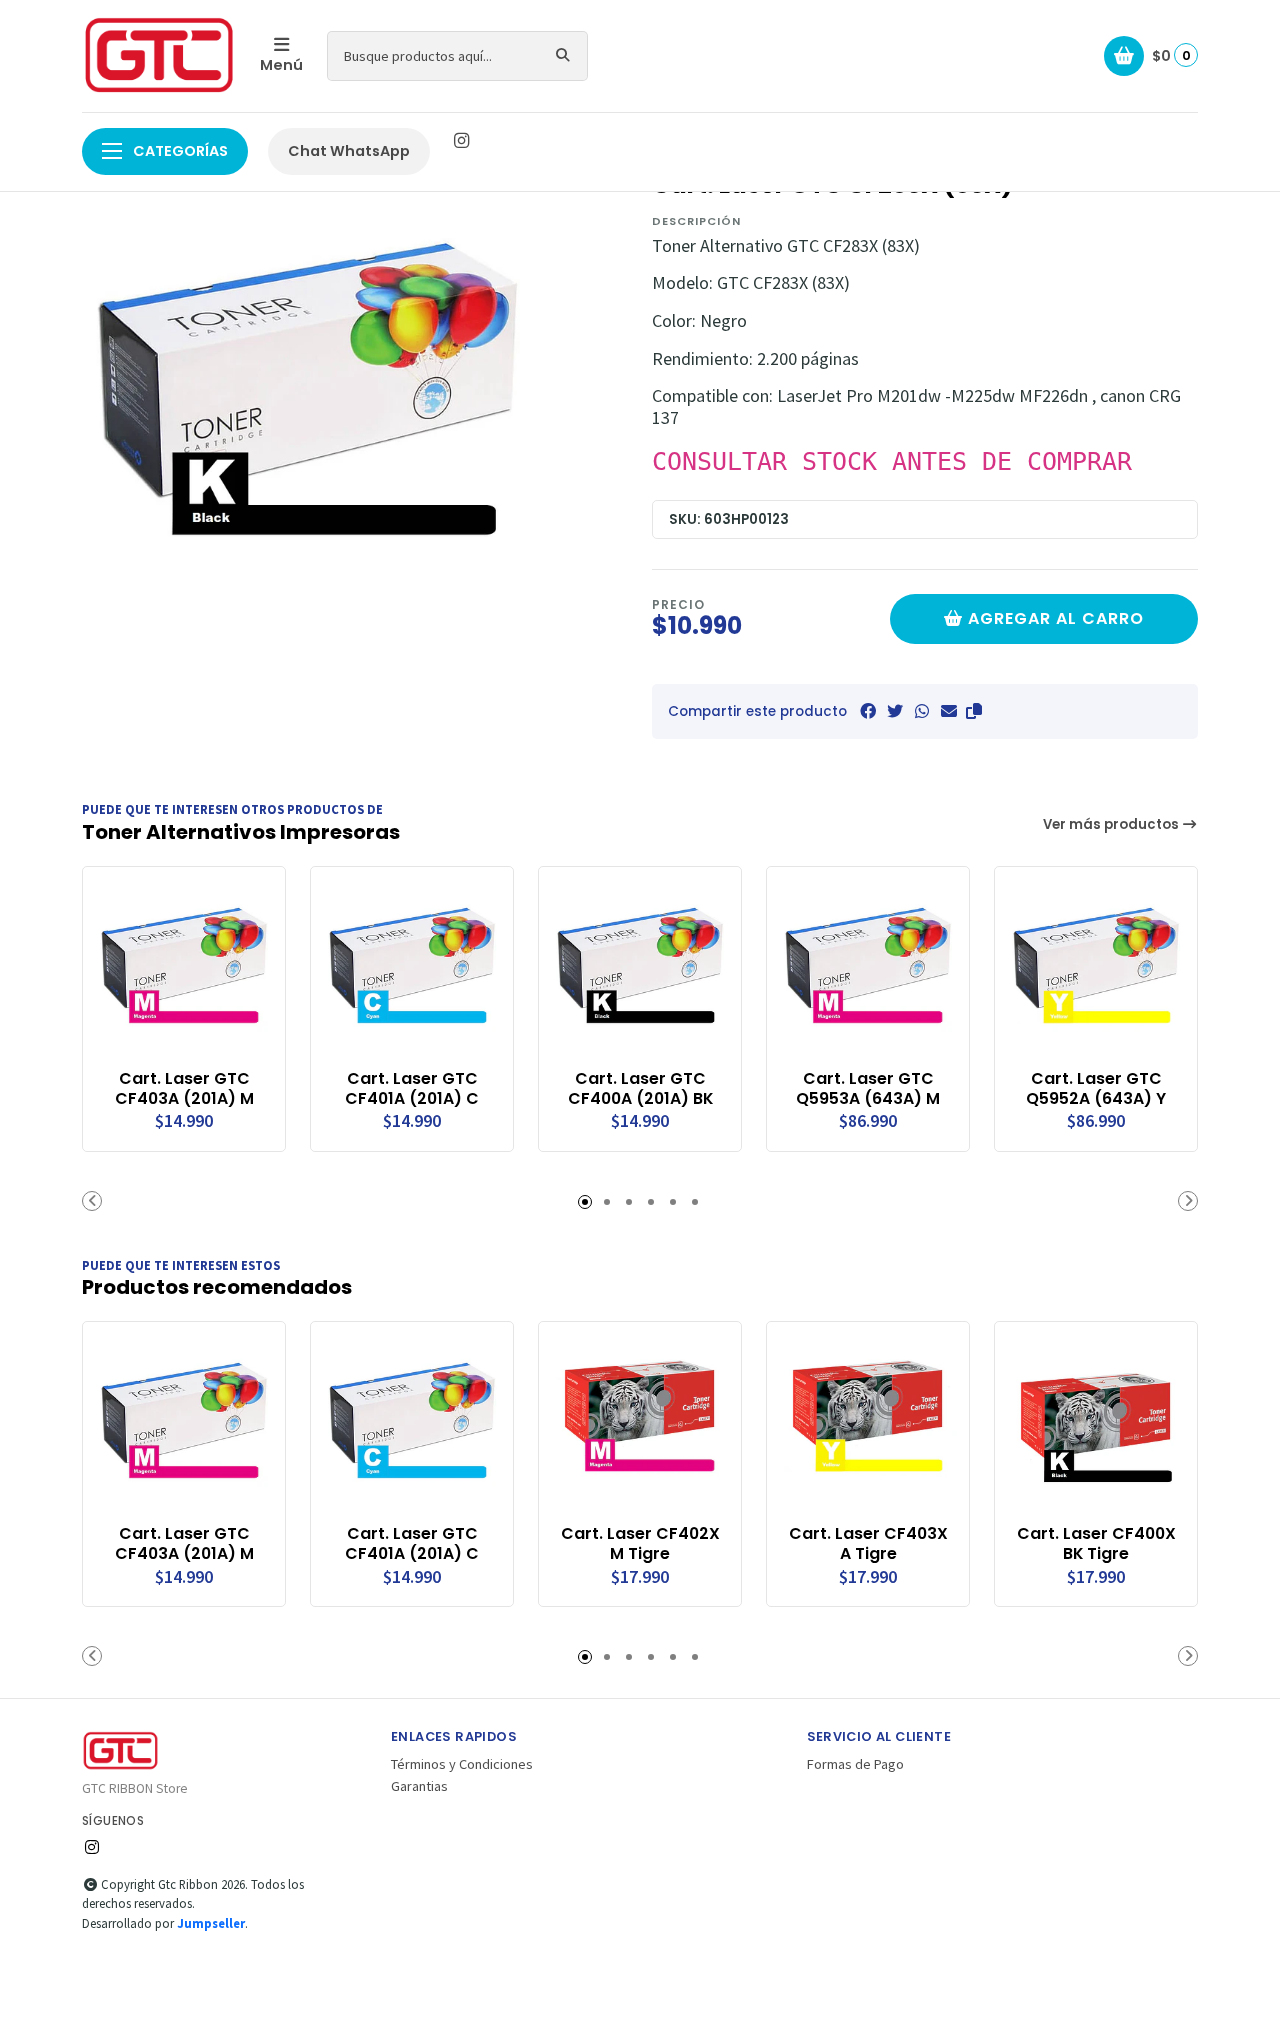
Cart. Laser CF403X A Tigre (868, 1544)
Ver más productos (1112, 824)
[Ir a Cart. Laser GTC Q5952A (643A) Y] (1096, 968)
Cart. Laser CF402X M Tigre (640, 1544)
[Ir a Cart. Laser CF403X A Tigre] (868, 1423)
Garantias (419, 1786)
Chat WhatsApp (349, 151)
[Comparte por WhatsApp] (922, 711)
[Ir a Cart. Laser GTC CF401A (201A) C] (412, 968)
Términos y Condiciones (462, 1764)
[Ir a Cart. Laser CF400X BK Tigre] (1096, 1423)
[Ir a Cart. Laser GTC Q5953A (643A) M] (868, 968)
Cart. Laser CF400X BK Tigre (1096, 1544)
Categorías (179, 151)
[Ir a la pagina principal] (159, 56)
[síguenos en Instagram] (461, 141)
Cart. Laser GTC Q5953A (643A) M (868, 1089)
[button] (974, 711)
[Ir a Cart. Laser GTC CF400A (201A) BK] (640, 968)
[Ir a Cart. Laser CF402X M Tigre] (640, 1423)
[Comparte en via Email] (949, 711)
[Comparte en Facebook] (868, 711)
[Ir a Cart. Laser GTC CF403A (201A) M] (184, 968)
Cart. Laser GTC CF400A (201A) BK (640, 1089)
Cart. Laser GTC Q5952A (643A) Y (1096, 1089)
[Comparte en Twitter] (895, 711)
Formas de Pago (855, 1764)
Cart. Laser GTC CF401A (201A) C (412, 1089)
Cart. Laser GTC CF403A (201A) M (184, 1089)
